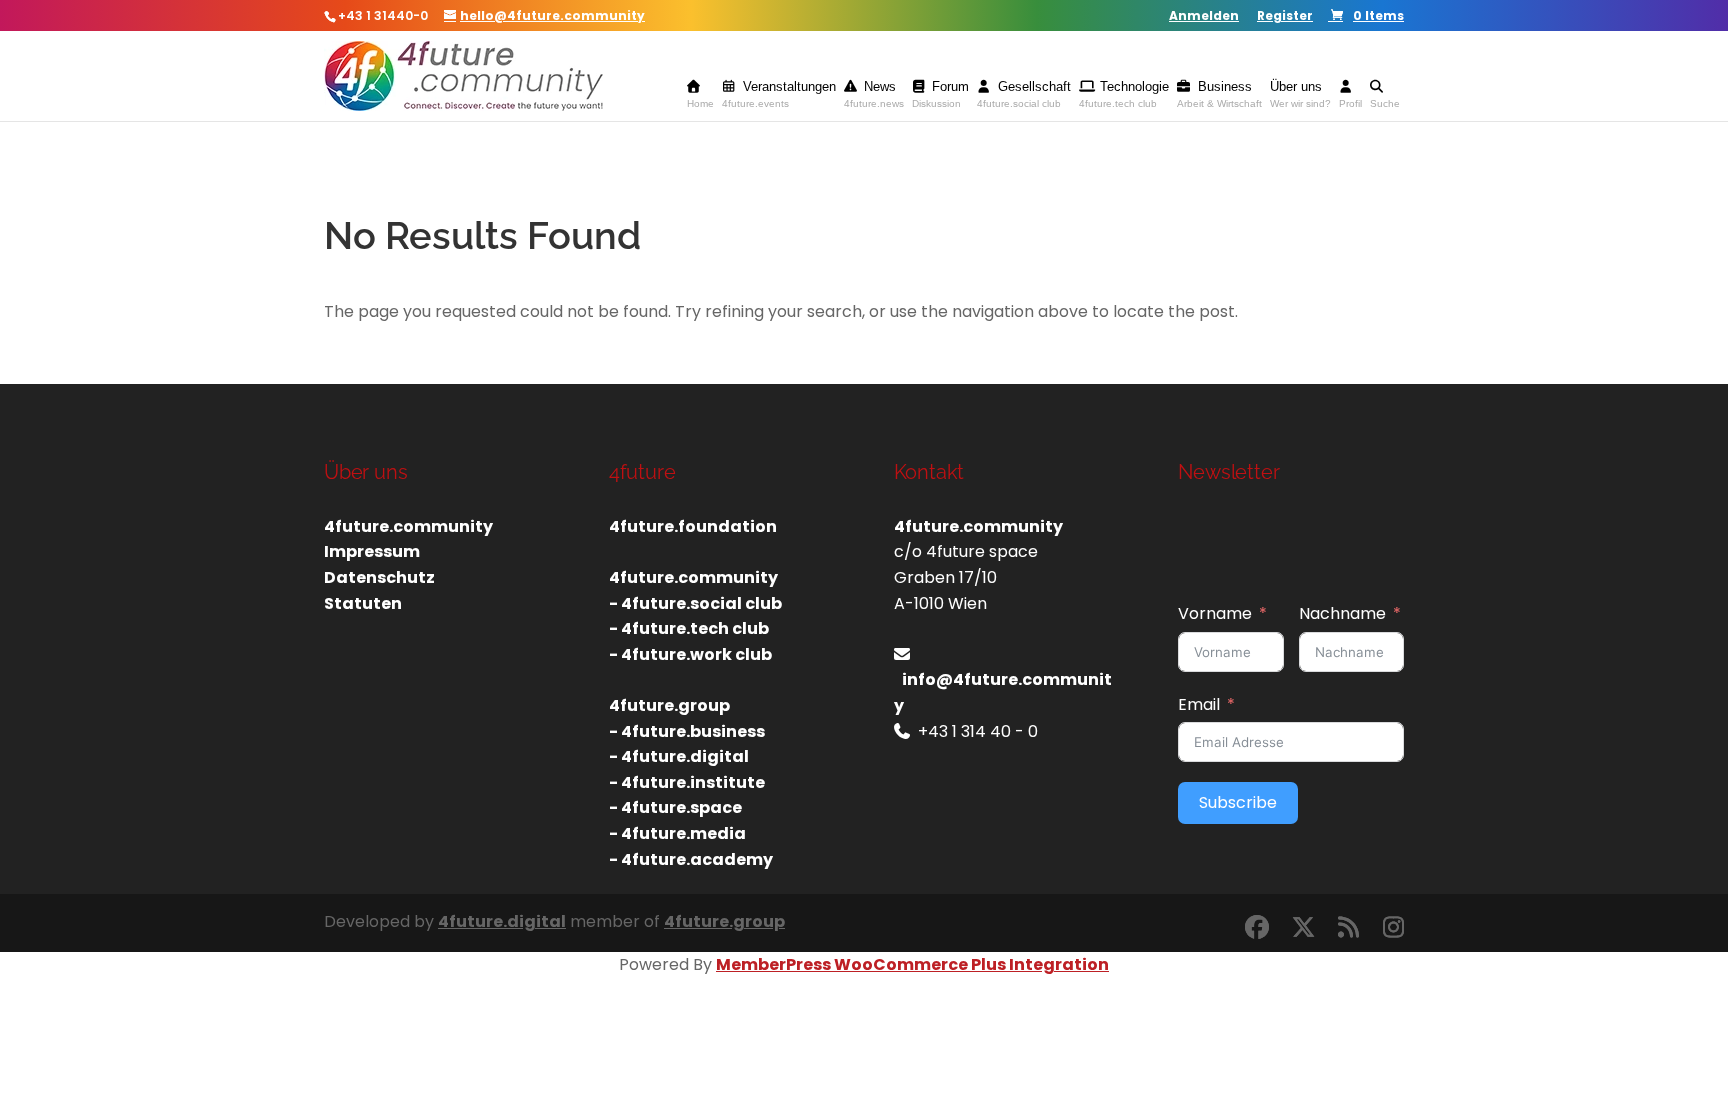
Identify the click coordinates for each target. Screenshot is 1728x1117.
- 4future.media (677, 833)
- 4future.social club (695, 603)
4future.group (724, 921)
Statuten (363, 603)
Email (1199, 704)
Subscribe (1238, 802)
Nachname (1342, 613)
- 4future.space (675, 807)
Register (1285, 17)
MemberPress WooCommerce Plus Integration (912, 964)
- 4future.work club (690, 654)
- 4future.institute (687, 782)
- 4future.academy (691, 859)
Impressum (372, 551)
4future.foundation (693, 526)
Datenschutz (379, 577)
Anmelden (1204, 17)
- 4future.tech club (689, 628)
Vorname (1215, 613)
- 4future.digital (679, 756)
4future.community (408, 526)
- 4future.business (687, 731)
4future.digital (502, 921)
